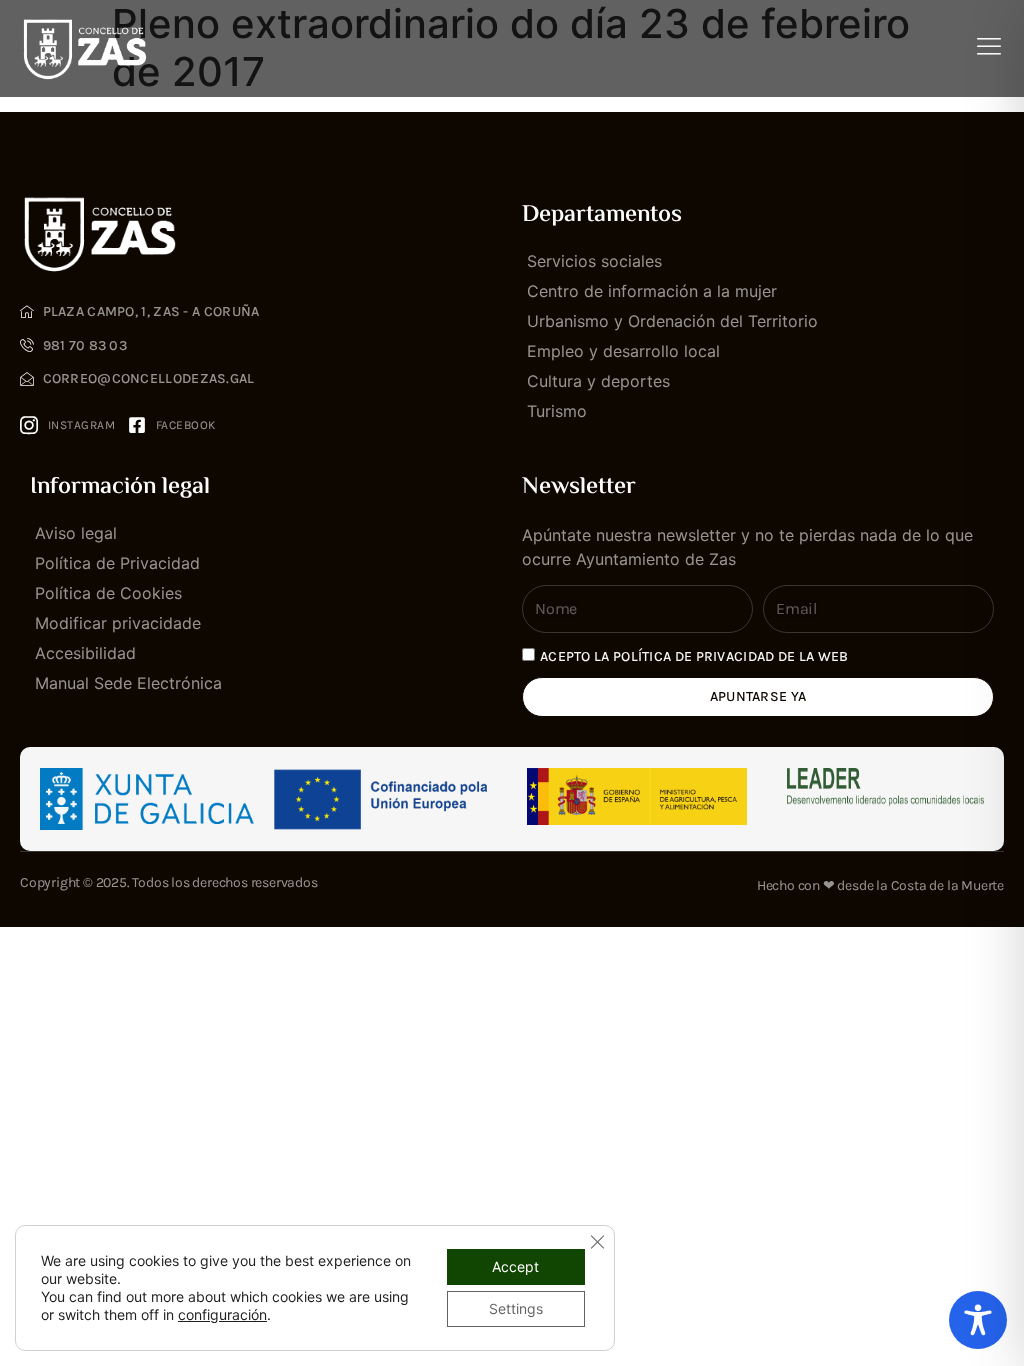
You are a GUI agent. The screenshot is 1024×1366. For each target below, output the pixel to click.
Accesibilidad (85, 653)
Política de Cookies (108, 593)
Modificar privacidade (118, 623)
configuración (222, 1314)
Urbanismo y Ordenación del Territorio (672, 321)
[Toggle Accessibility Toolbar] (978, 1320)
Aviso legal (76, 533)
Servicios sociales (594, 261)
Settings (516, 1308)
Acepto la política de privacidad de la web (694, 656)
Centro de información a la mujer (652, 291)
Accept (515, 1266)
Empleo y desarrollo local (623, 351)
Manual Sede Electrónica (128, 683)
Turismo (557, 411)
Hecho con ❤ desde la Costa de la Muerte (880, 885)
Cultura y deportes (598, 381)
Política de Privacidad (117, 563)
